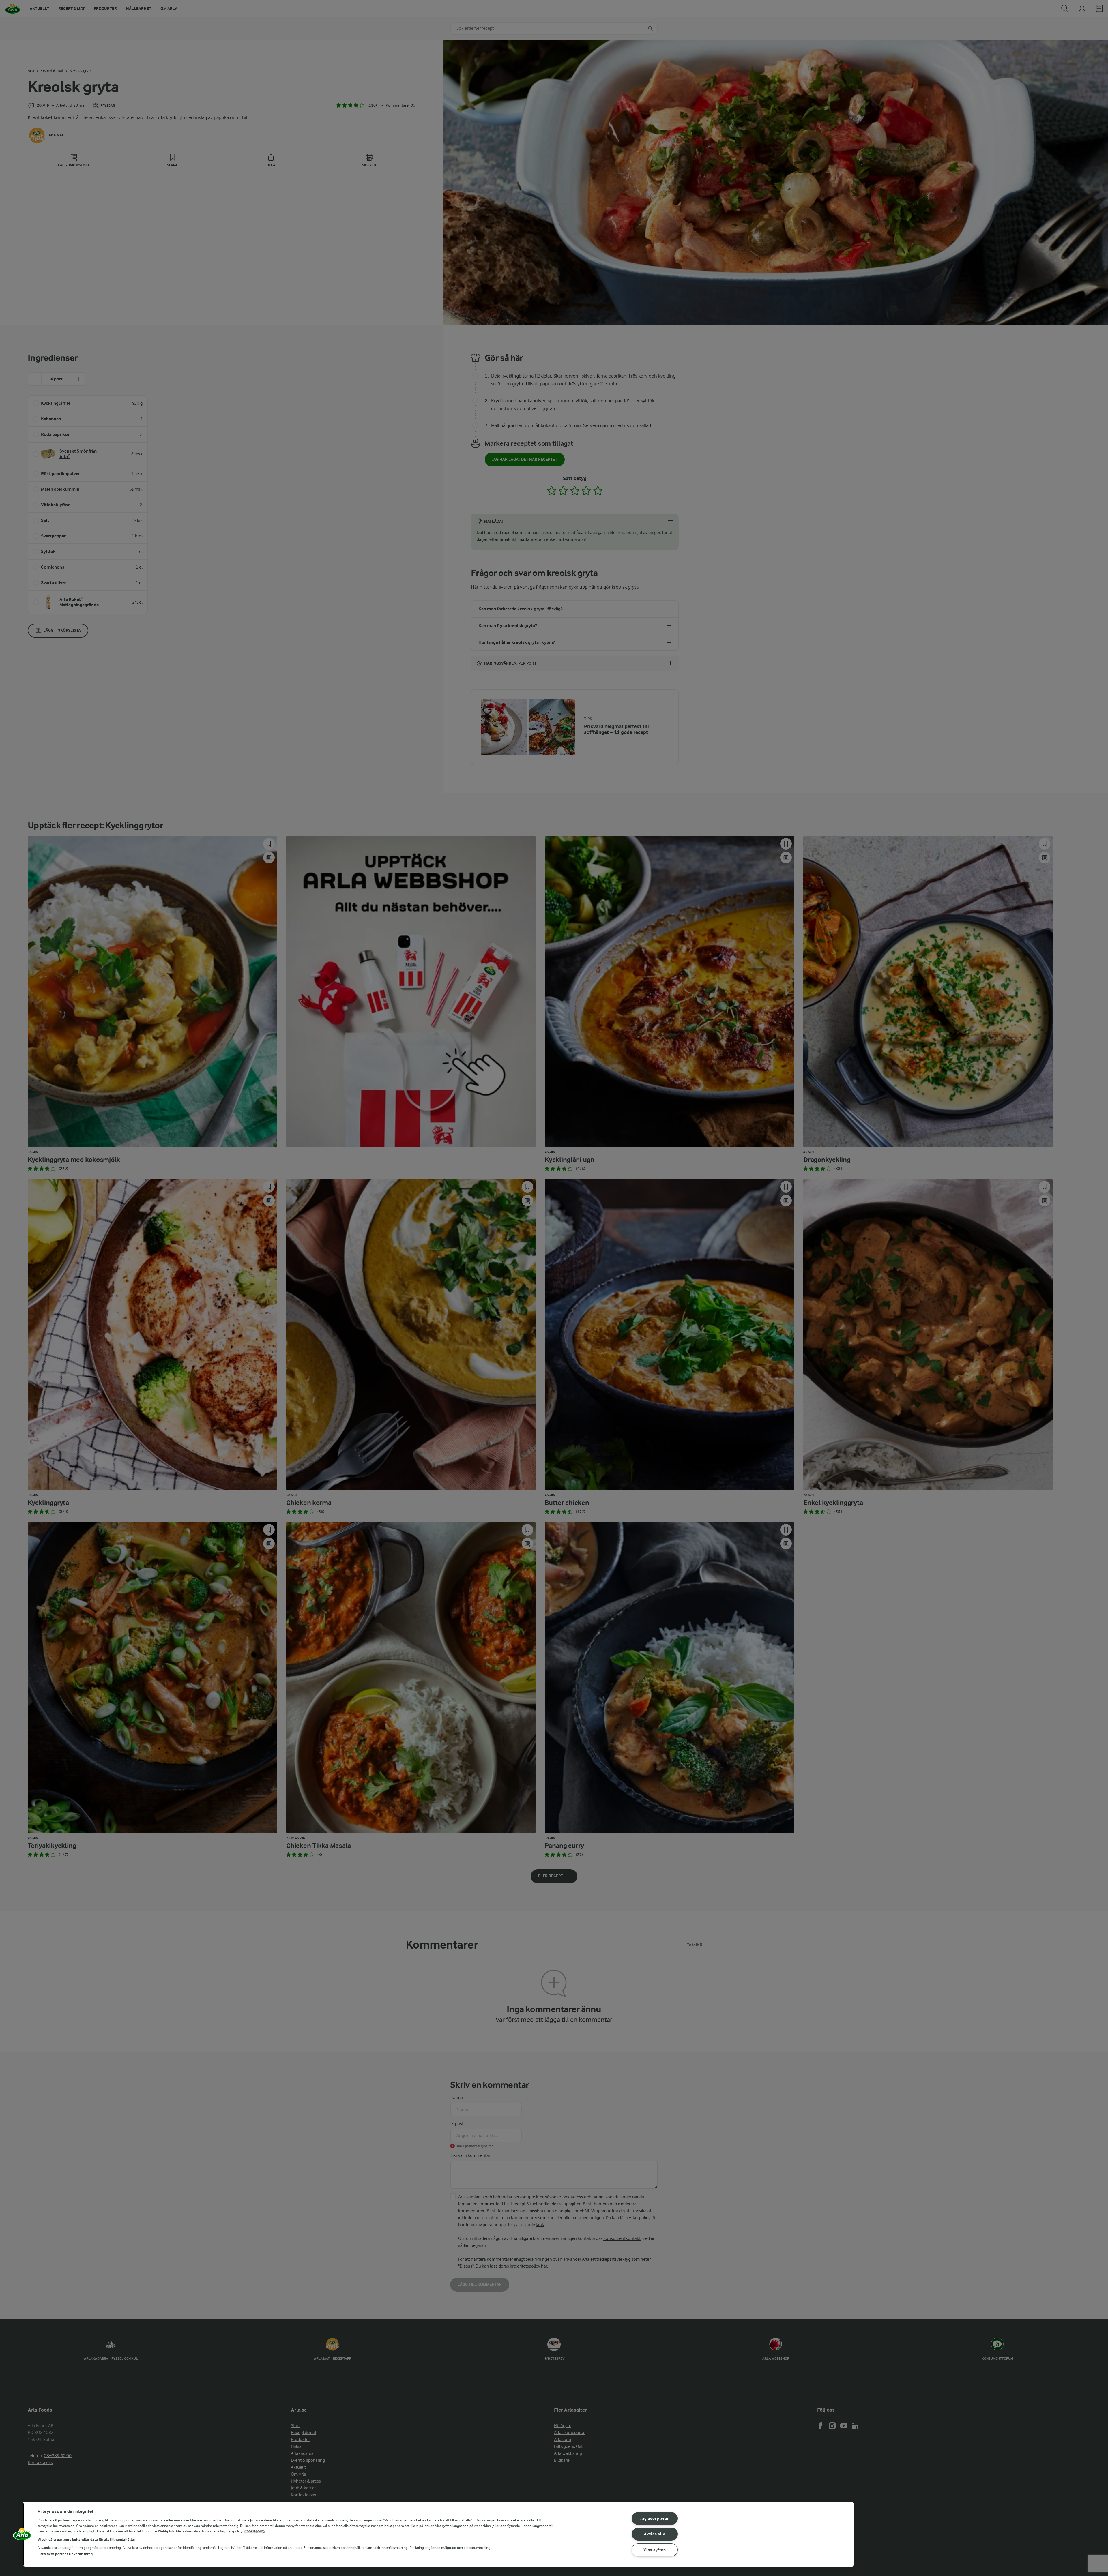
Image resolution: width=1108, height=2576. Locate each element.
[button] (22, 2536)
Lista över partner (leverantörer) (65, 2554)
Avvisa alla (655, 2534)
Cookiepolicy (255, 2531)
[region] (439, 2534)
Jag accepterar (655, 2518)
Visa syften (655, 2550)
